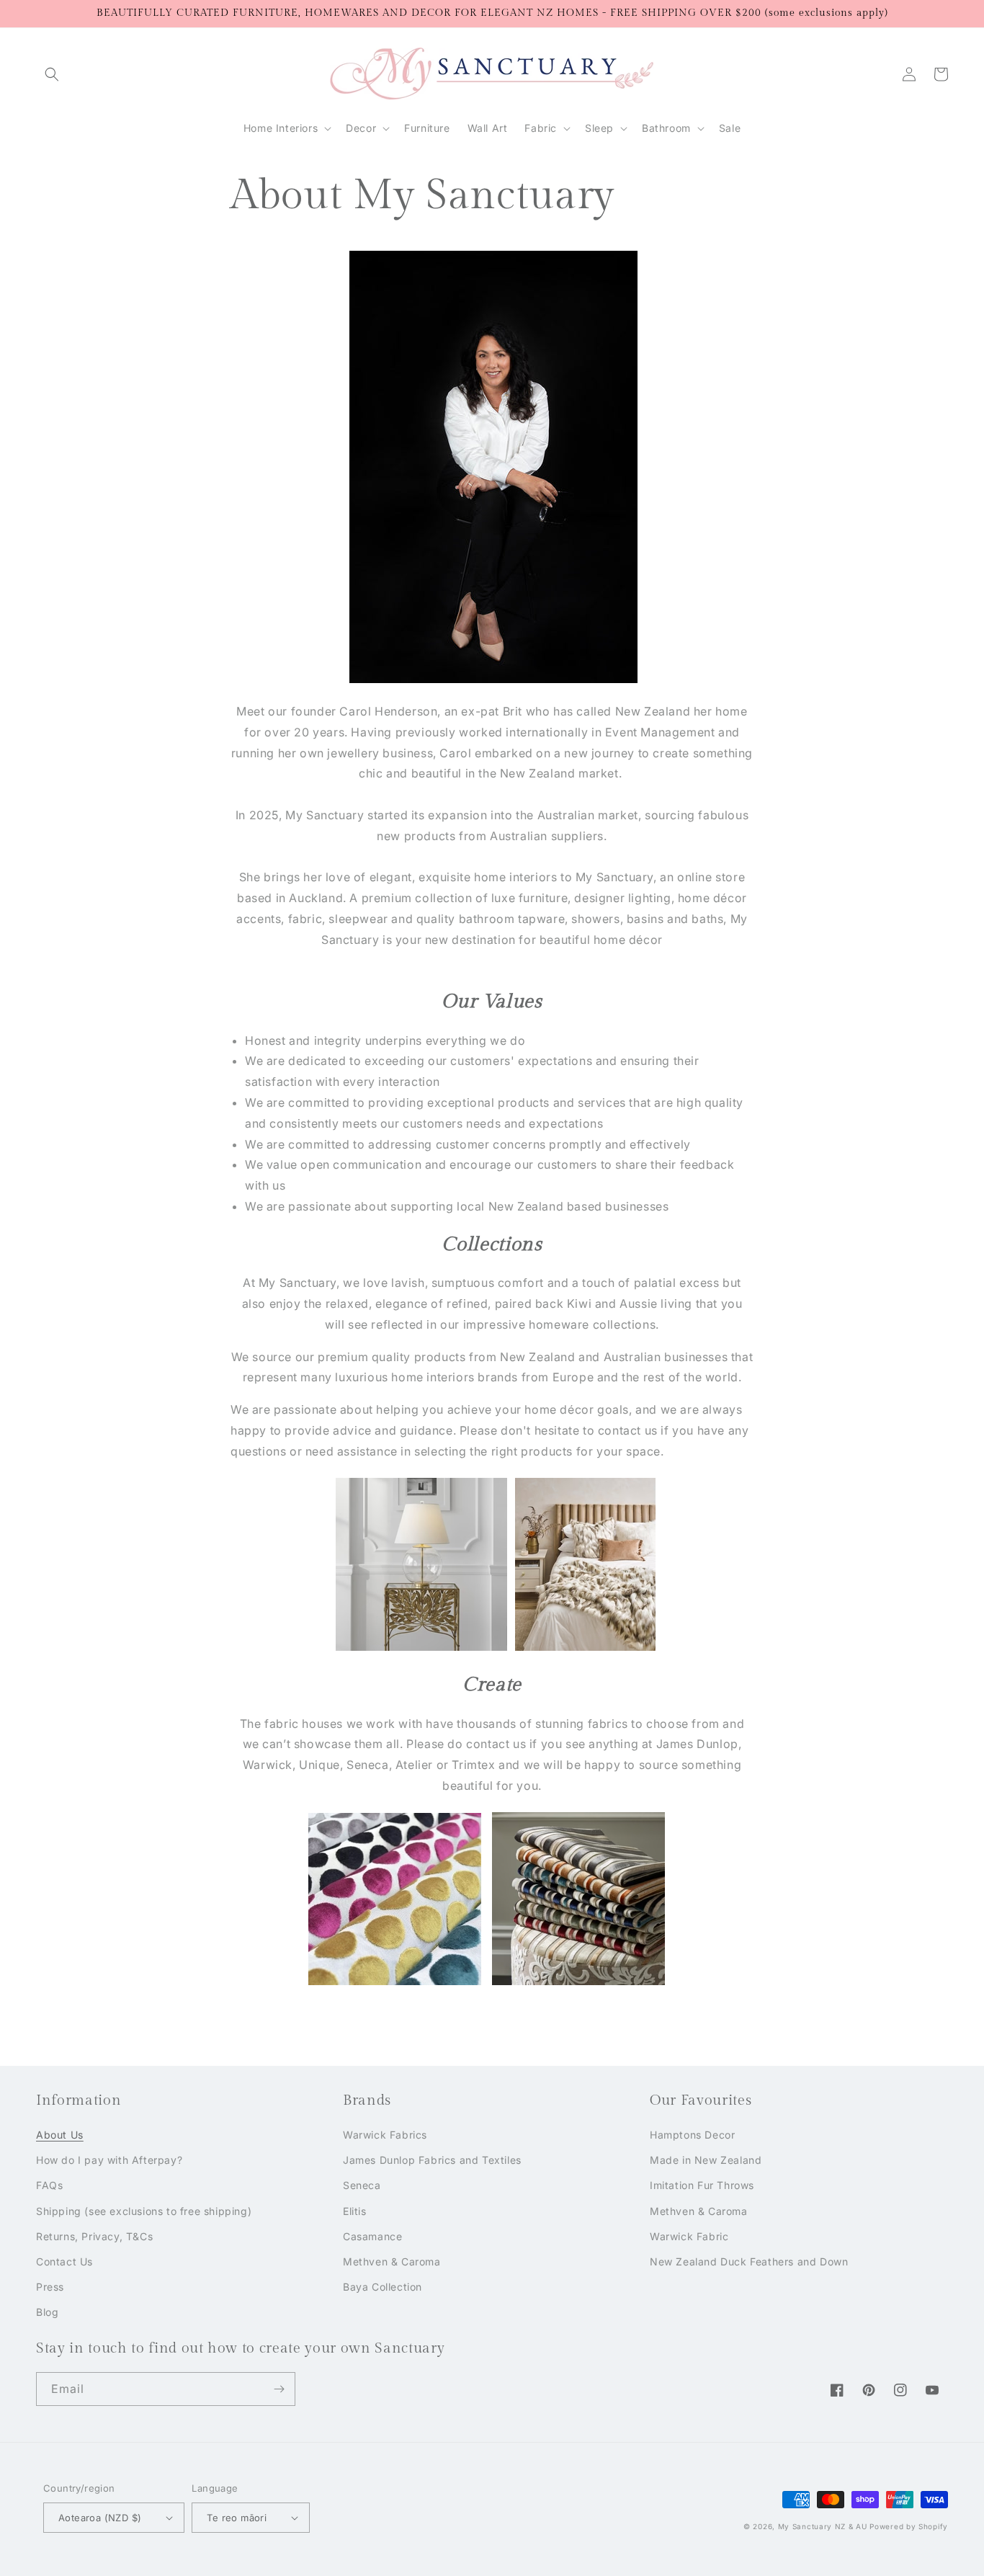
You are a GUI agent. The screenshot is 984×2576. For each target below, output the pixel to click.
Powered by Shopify (909, 2526)
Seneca (362, 2185)
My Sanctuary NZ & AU (823, 2526)
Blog (47, 2312)
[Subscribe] (279, 2389)
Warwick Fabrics (385, 2135)
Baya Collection (383, 2287)
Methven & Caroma (392, 2261)
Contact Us (64, 2261)
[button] (52, 74)
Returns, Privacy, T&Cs (94, 2236)
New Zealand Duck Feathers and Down (749, 2261)
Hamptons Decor (692, 2135)
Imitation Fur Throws (702, 2185)
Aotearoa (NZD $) (100, 2518)
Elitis (355, 2211)
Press (50, 2287)
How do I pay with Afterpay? (109, 2160)
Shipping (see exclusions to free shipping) (144, 2211)
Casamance (372, 2236)
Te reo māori (237, 2518)
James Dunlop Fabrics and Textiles (432, 2160)
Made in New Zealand (706, 2160)
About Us (60, 2135)
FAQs (49, 2185)
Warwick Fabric (689, 2236)
